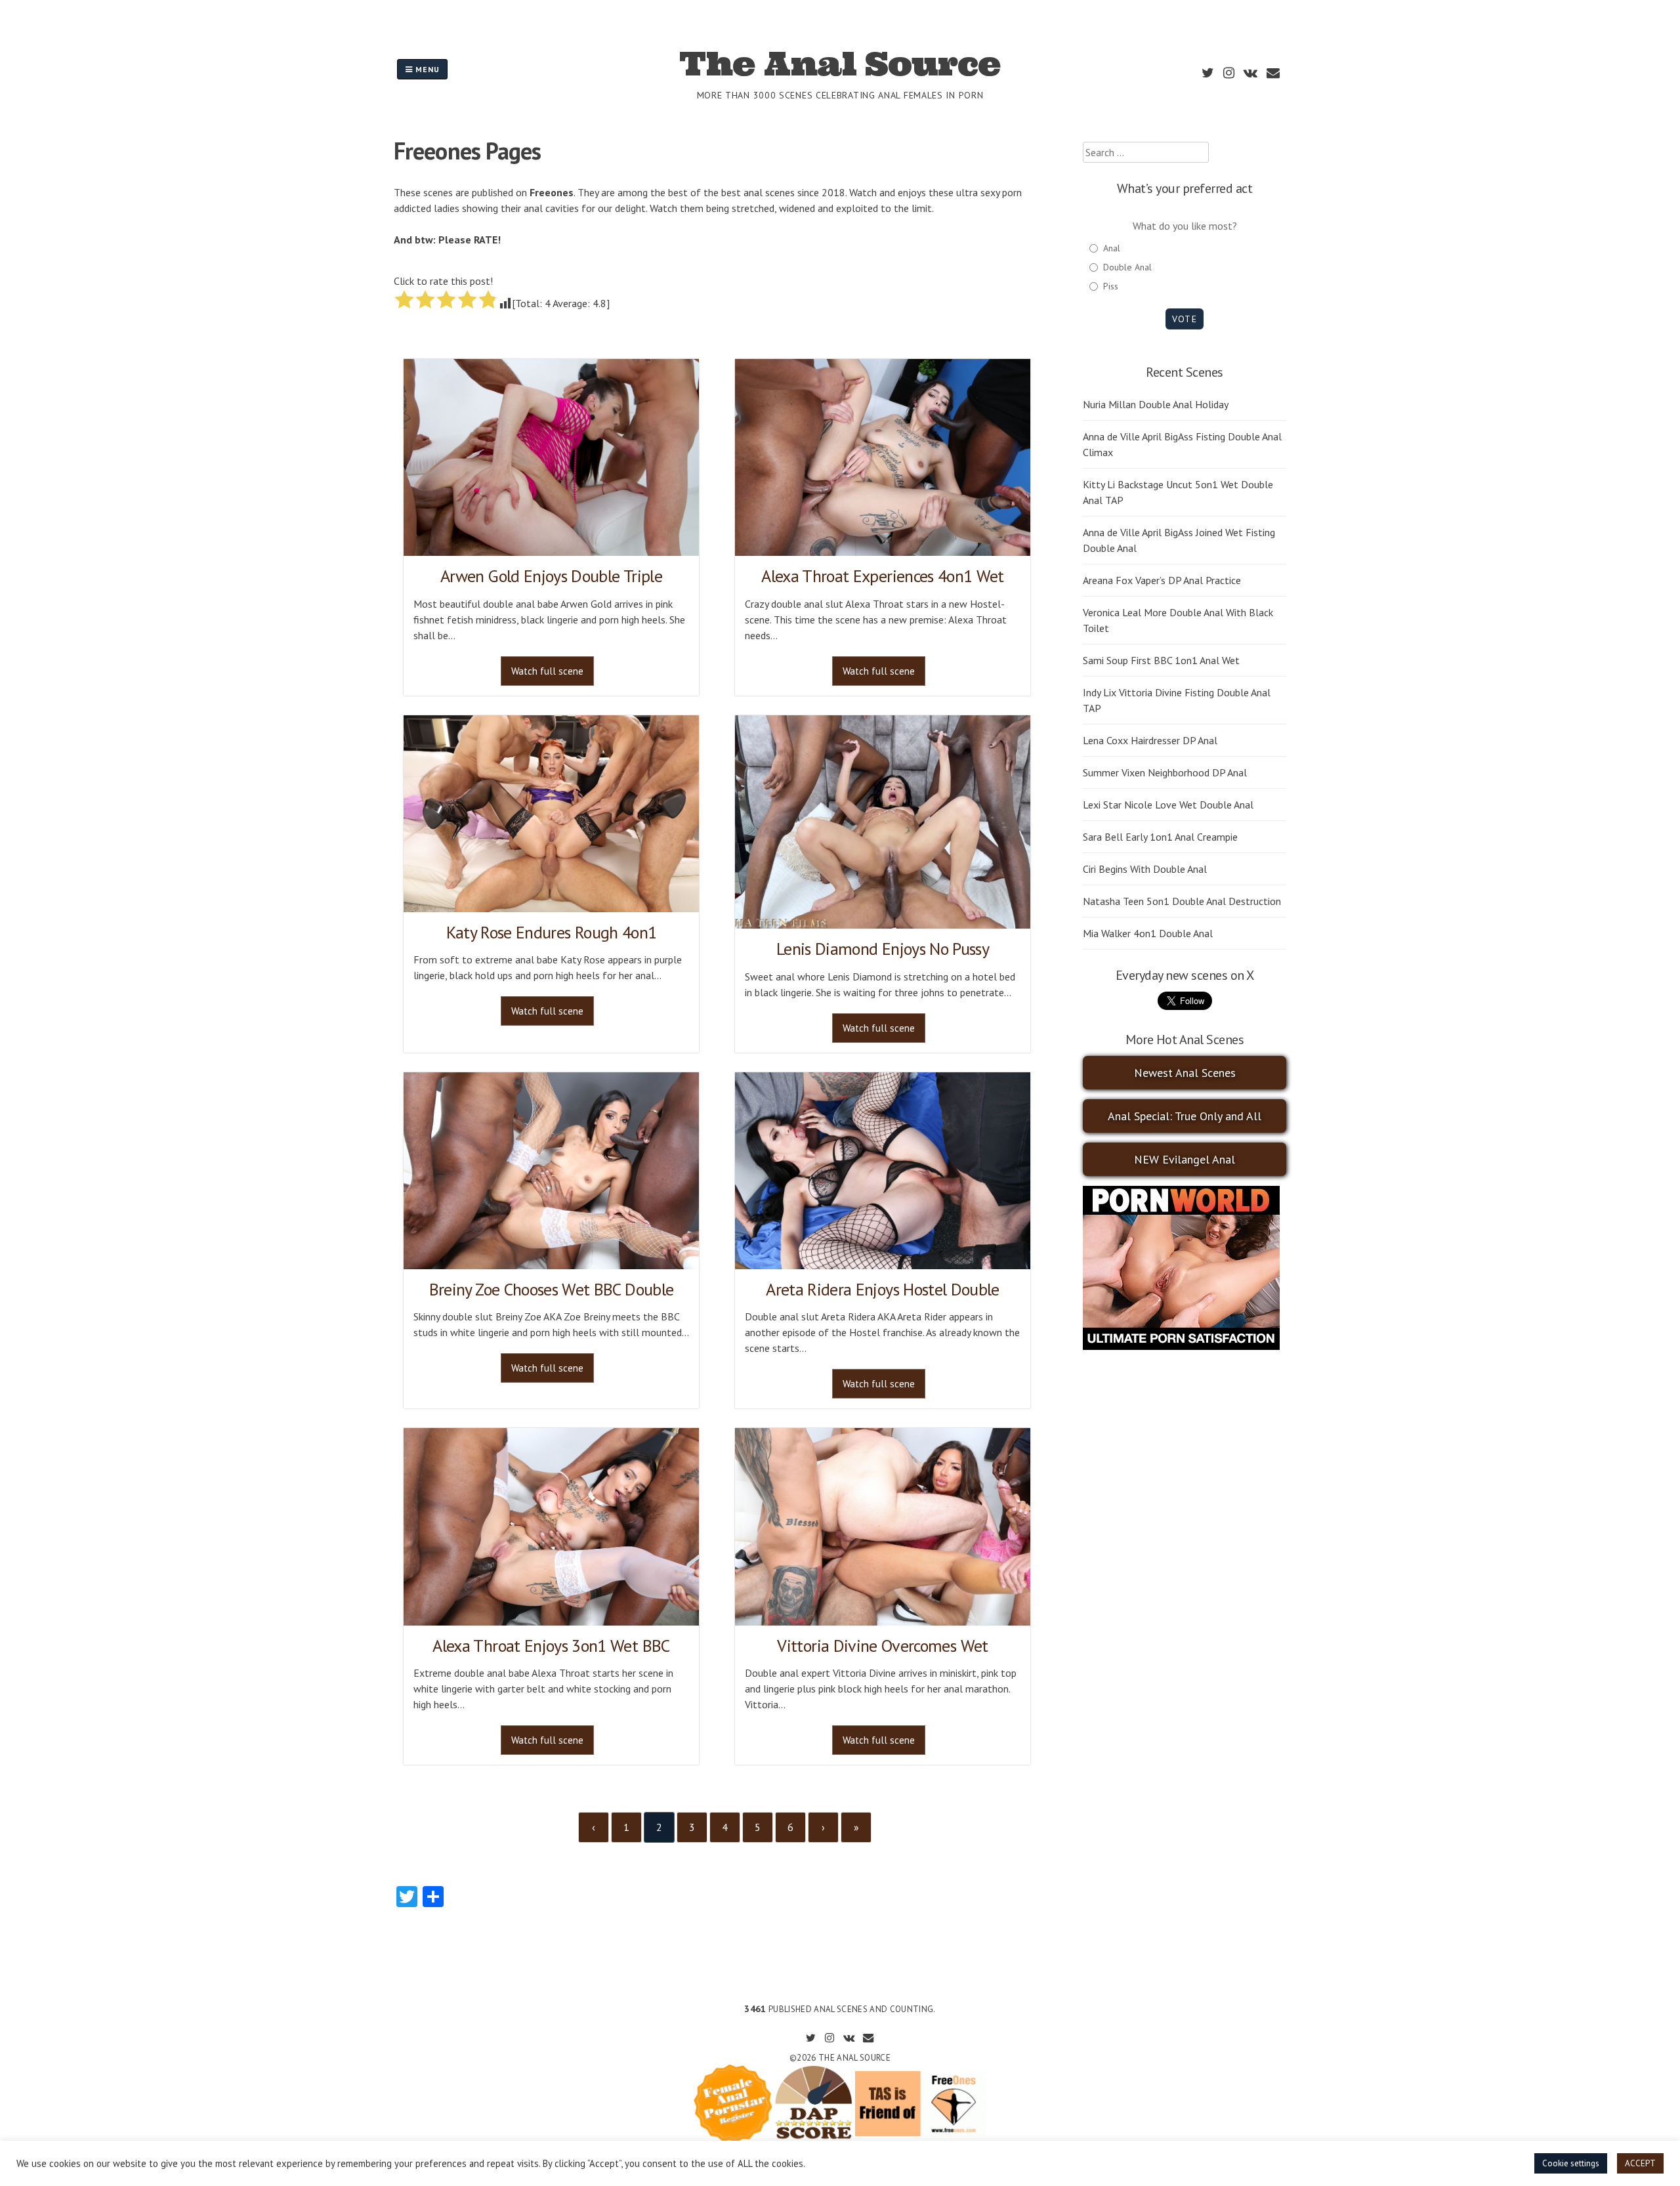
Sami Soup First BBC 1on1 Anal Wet (1161, 660)
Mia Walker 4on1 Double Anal (1148, 933)
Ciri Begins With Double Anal (1145, 869)
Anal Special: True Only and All (1185, 1116)
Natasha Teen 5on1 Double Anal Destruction (1182, 901)
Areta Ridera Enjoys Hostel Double (883, 1289)
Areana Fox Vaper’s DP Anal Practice (1162, 580)
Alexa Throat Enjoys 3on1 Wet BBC (551, 1646)
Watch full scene (547, 671)
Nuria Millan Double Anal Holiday (1156, 404)
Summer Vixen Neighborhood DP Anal (1165, 772)
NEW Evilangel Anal (1185, 1159)
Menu (426, 69)
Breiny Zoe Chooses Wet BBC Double (552, 1289)
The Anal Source (840, 64)
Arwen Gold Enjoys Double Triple (551, 576)
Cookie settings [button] (1571, 2163)
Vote (1184, 319)
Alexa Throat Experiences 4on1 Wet (883, 576)
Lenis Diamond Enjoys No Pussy (883, 949)
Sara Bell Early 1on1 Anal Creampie (1160, 837)
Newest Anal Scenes (1185, 1073)
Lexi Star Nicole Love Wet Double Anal (1168, 805)
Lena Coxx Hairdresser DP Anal (1150, 740)
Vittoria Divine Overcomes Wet (882, 1646)
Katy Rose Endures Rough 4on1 (552, 932)
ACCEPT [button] (1640, 2163)
